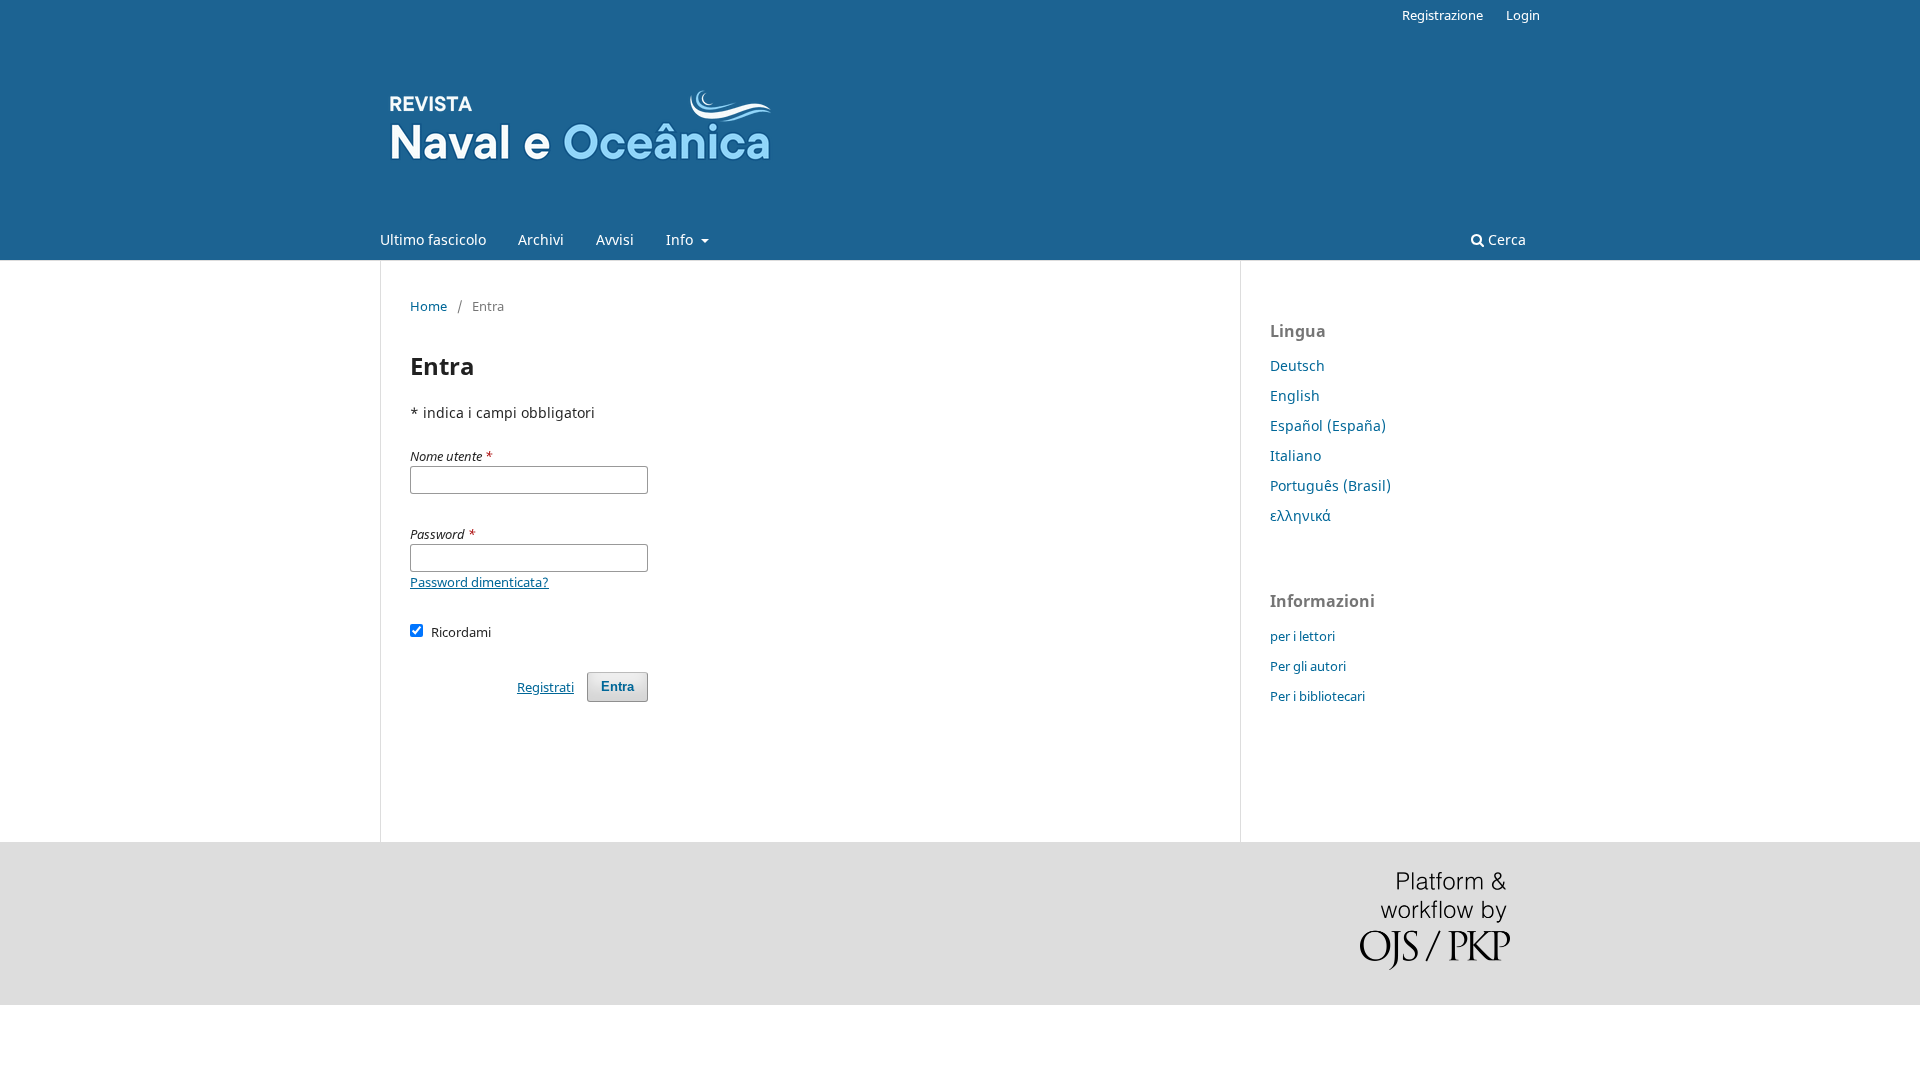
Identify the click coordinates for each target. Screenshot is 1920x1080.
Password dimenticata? (479, 582)
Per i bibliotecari (1317, 696)
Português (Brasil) (1330, 485)
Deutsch (1297, 365)
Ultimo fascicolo (433, 239)
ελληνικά (1300, 515)
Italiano (1295, 455)
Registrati (545, 687)
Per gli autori (1308, 666)
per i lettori (1302, 636)
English (1295, 395)
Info (681, 239)
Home (428, 306)
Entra (617, 686)
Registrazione (1442, 15)
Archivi (541, 239)
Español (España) (1328, 425)
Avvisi (615, 239)
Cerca (1505, 239)
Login (1523, 15)
